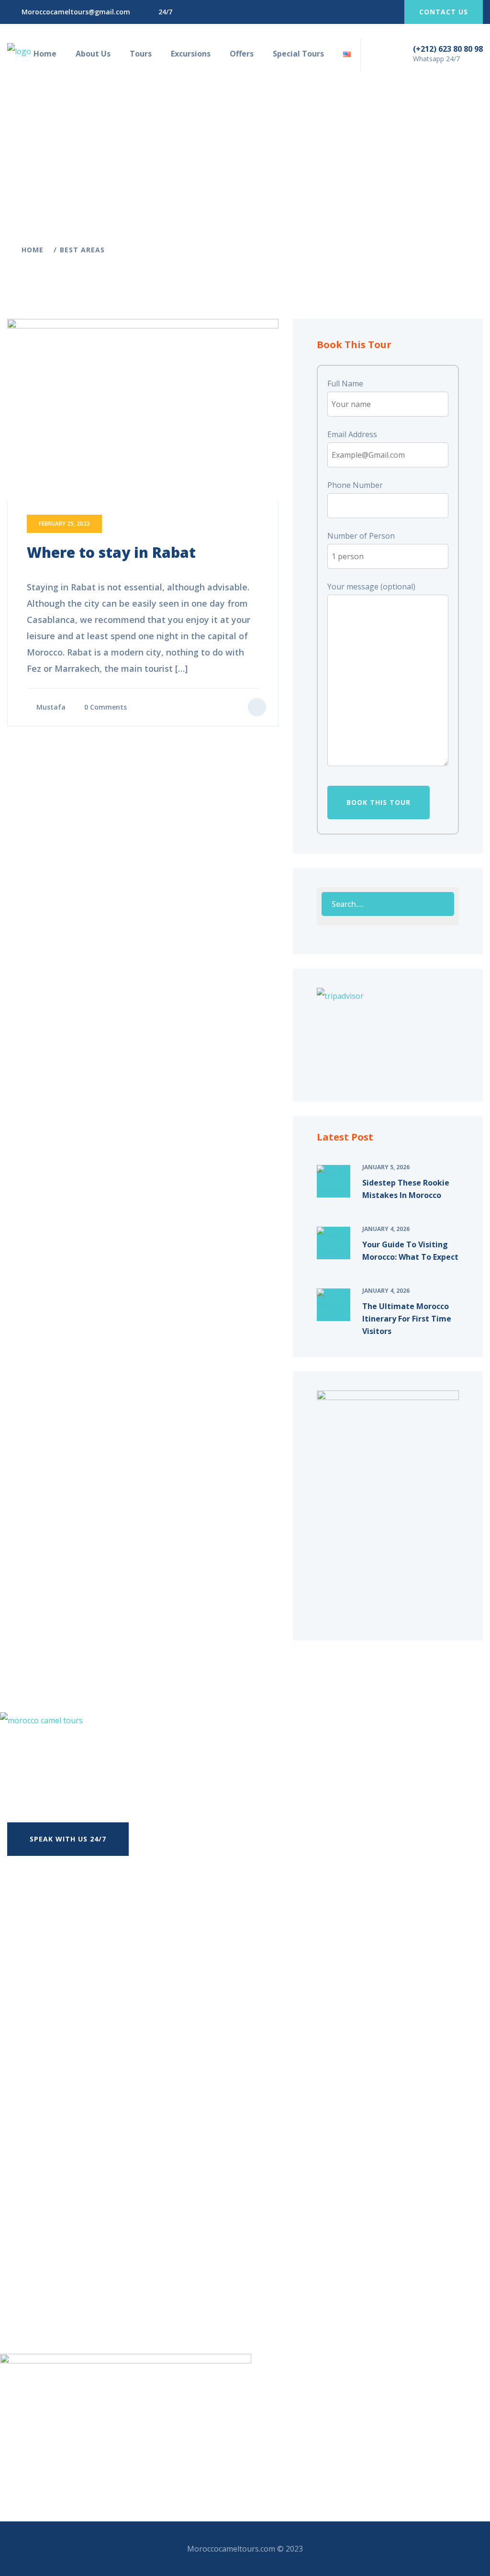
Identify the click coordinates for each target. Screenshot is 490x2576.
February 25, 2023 (64, 524)
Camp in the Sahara (76, 2260)
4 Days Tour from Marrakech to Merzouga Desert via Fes (122, 2092)
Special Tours (298, 54)
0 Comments (106, 707)
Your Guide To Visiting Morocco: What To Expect (410, 1251)
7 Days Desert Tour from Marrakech (85, 2111)
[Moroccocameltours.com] (19, 51)
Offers (242, 54)
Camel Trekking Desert (82, 2298)
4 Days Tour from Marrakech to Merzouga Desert (109, 2073)
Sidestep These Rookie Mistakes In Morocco (406, 1189)
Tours (141, 54)
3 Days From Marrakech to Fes (74, 2054)
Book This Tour (379, 802)
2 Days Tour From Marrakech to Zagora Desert (104, 2034)
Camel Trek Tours (73, 2279)
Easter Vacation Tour (79, 2240)
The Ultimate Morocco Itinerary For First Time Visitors (407, 1319)
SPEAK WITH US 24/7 (68, 1839)
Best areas (82, 250)
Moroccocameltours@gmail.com (76, 12)
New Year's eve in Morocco (89, 2221)
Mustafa (51, 707)
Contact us (444, 12)
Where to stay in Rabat (111, 552)
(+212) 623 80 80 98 (448, 49)
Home (45, 54)
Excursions (191, 54)
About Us (93, 54)
